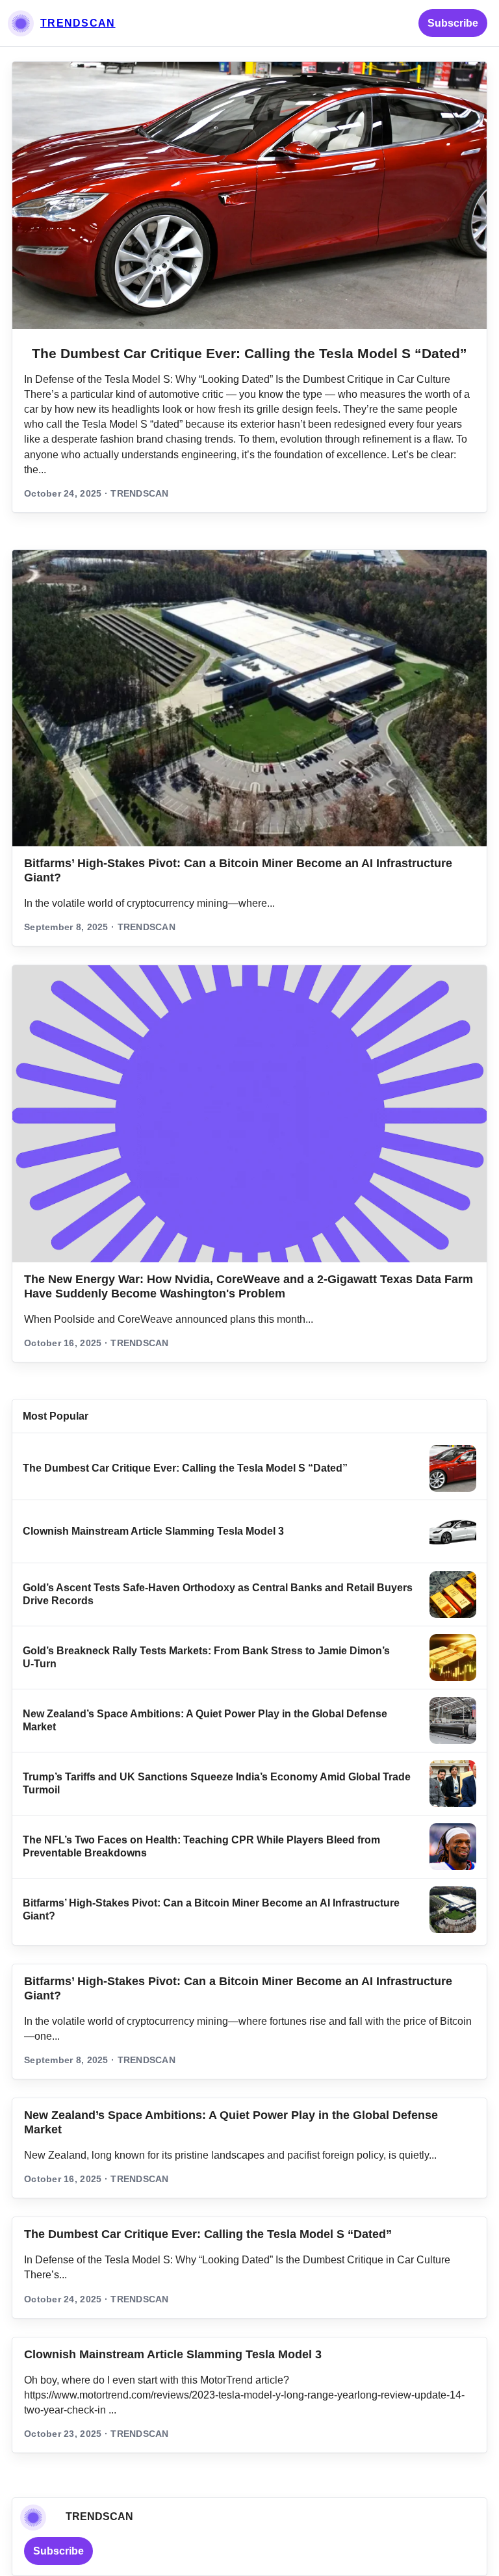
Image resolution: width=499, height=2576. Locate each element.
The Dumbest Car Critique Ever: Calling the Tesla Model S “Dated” (249, 353)
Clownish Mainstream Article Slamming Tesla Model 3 (153, 1531)
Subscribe (453, 23)
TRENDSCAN (78, 23)
